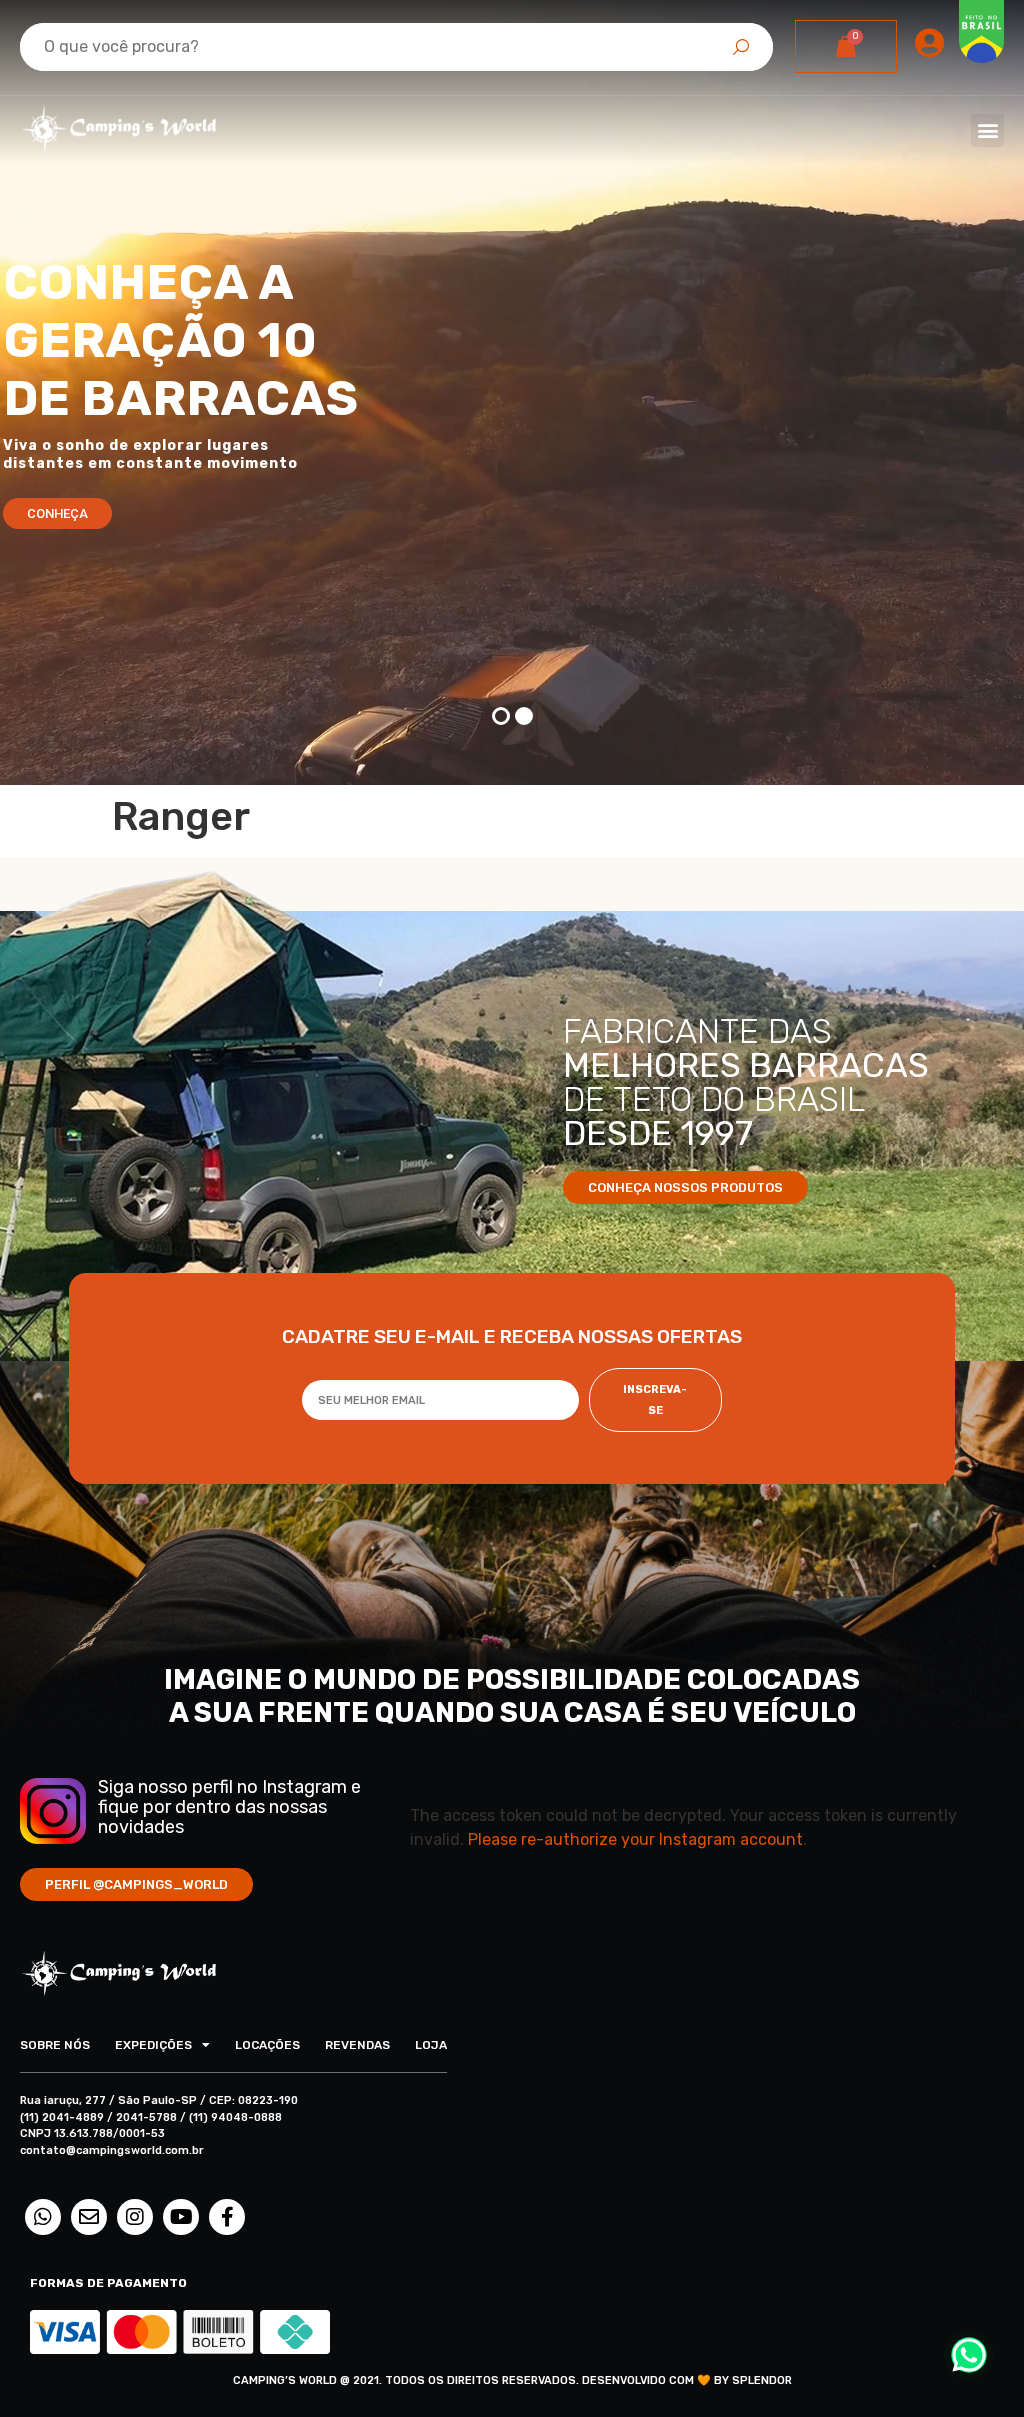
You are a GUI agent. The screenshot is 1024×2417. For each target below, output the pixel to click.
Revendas (357, 2045)
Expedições (153, 2045)
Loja (431, 2045)
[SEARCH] (741, 47)
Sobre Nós (55, 2045)
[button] (987, 130)
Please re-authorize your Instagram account (635, 1839)
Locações (267, 2045)
